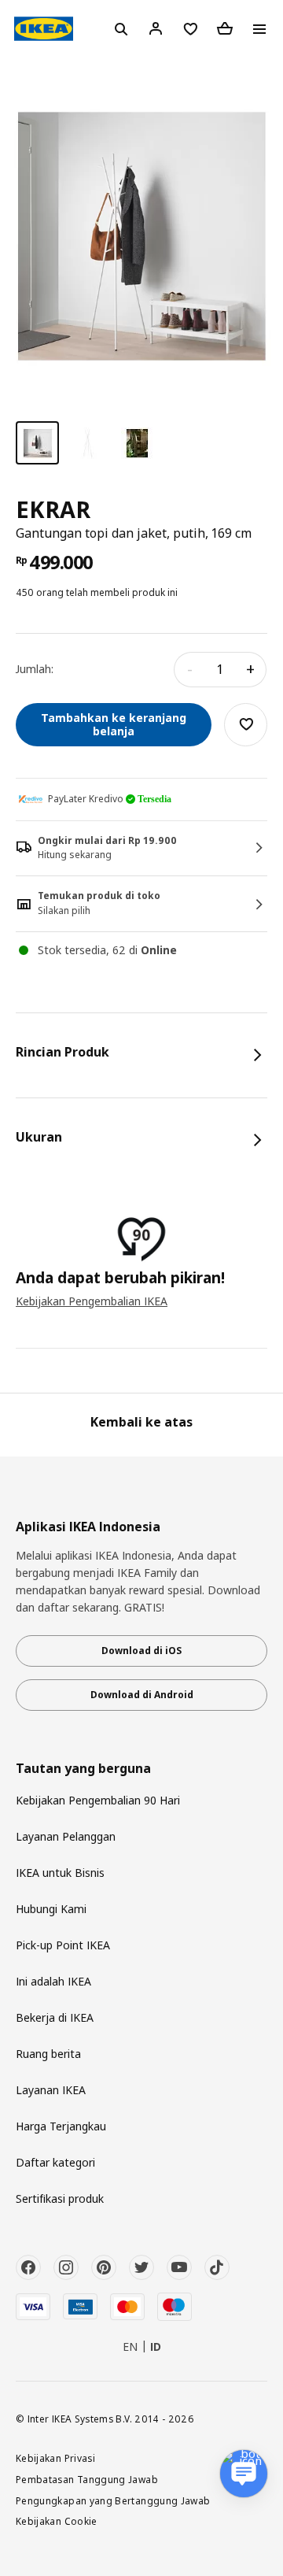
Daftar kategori (55, 2162)
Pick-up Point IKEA (63, 1945)
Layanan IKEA (51, 2090)
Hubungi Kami (51, 1909)
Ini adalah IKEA (53, 1981)
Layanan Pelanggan (66, 1836)
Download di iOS (141, 1651)
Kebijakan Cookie (57, 2521)
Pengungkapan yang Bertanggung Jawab (113, 2500)
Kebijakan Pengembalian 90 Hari (98, 1800)
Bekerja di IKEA (55, 2017)
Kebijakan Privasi (55, 2458)
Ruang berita (48, 2054)
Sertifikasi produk (60, 2198)
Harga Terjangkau (61, 2126)
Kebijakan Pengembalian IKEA (92, 1301)
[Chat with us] (244, 2474)
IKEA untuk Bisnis (60, 1873)
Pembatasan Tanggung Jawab (87, 2479)
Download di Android (142, 1695)
